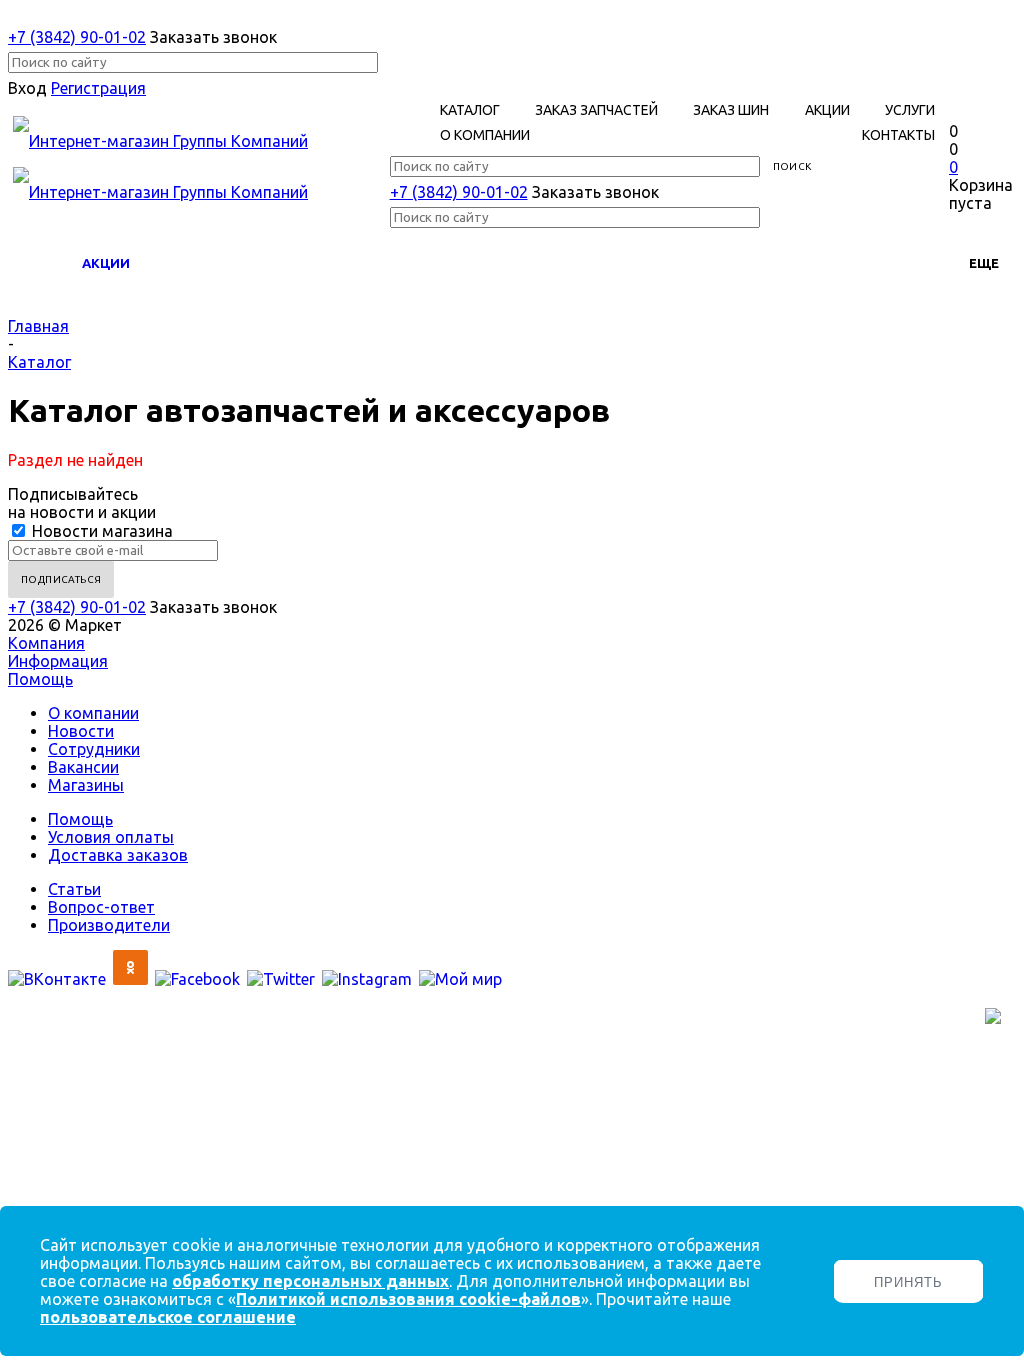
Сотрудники (94, 749)
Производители (109, 925)
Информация (58, 661)
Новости (81, 731)
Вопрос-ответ (101, 907)
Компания (46, 643)
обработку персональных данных (310, 1281)
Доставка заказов (118, 855)
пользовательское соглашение (168, 1317)
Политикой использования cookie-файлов (408, 1299)
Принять (908, 1282)
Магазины (86, 785)
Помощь (40, 679)
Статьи (74, 889)
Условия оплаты (111, 837)
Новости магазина (100, 531)
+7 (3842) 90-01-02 (77, 37)
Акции (106, 263)
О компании (93, 713)
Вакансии (83, 767)
